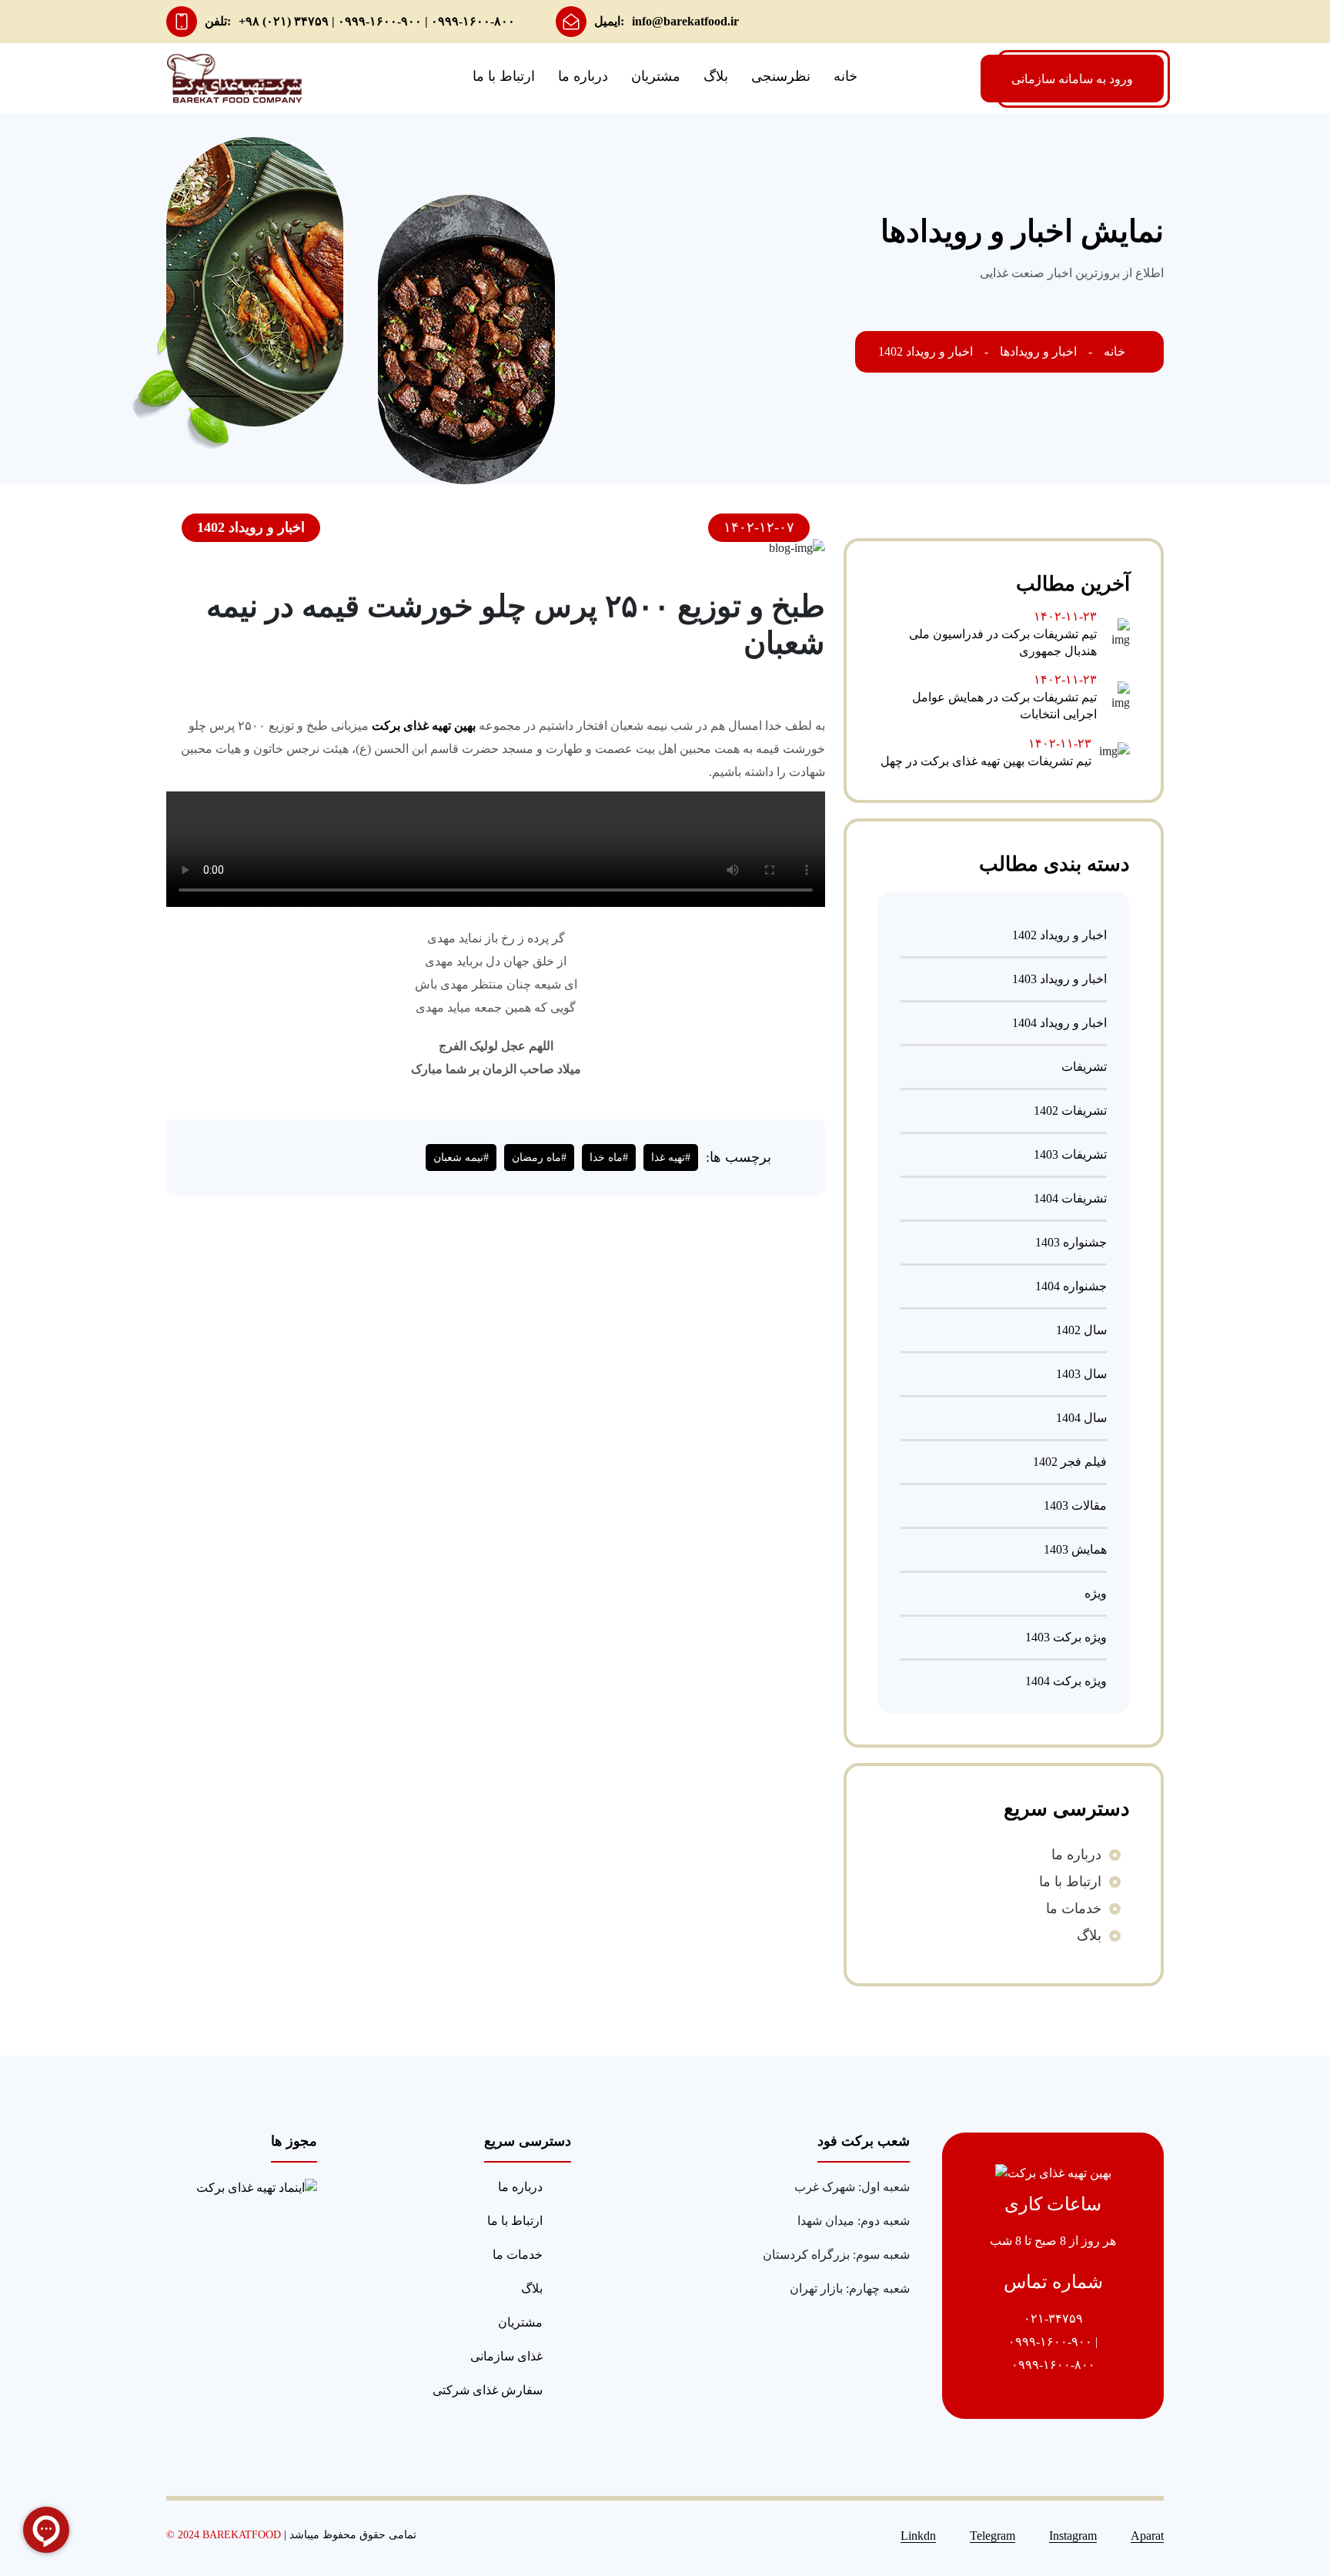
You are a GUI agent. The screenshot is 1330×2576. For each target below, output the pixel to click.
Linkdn (918, 2536)
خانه (845, 76)
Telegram (992, 2536)
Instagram (1073, 2536)
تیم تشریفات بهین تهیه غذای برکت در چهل (986, 761)
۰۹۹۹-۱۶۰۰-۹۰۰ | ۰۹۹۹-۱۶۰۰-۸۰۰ (1053, 2353)
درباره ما (583, 76)
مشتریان (656, 76)
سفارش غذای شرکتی (488, 2390)
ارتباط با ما (504, 76)
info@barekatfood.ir (685, 21)
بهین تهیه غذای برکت (424, 726)
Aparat (1147, 2536)
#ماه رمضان (539, 1158)
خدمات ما (1074, 1909)
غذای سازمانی (506, 2356)
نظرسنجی (781, 76)
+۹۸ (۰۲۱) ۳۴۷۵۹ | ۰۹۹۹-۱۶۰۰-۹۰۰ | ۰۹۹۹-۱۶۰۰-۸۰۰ (377, 21)
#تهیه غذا (671, 1158)
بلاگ (716, 76)
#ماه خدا (609, 1158)
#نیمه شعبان (461, 1158)
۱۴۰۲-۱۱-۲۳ (1065, 616)
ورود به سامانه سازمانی (1072, 79)
